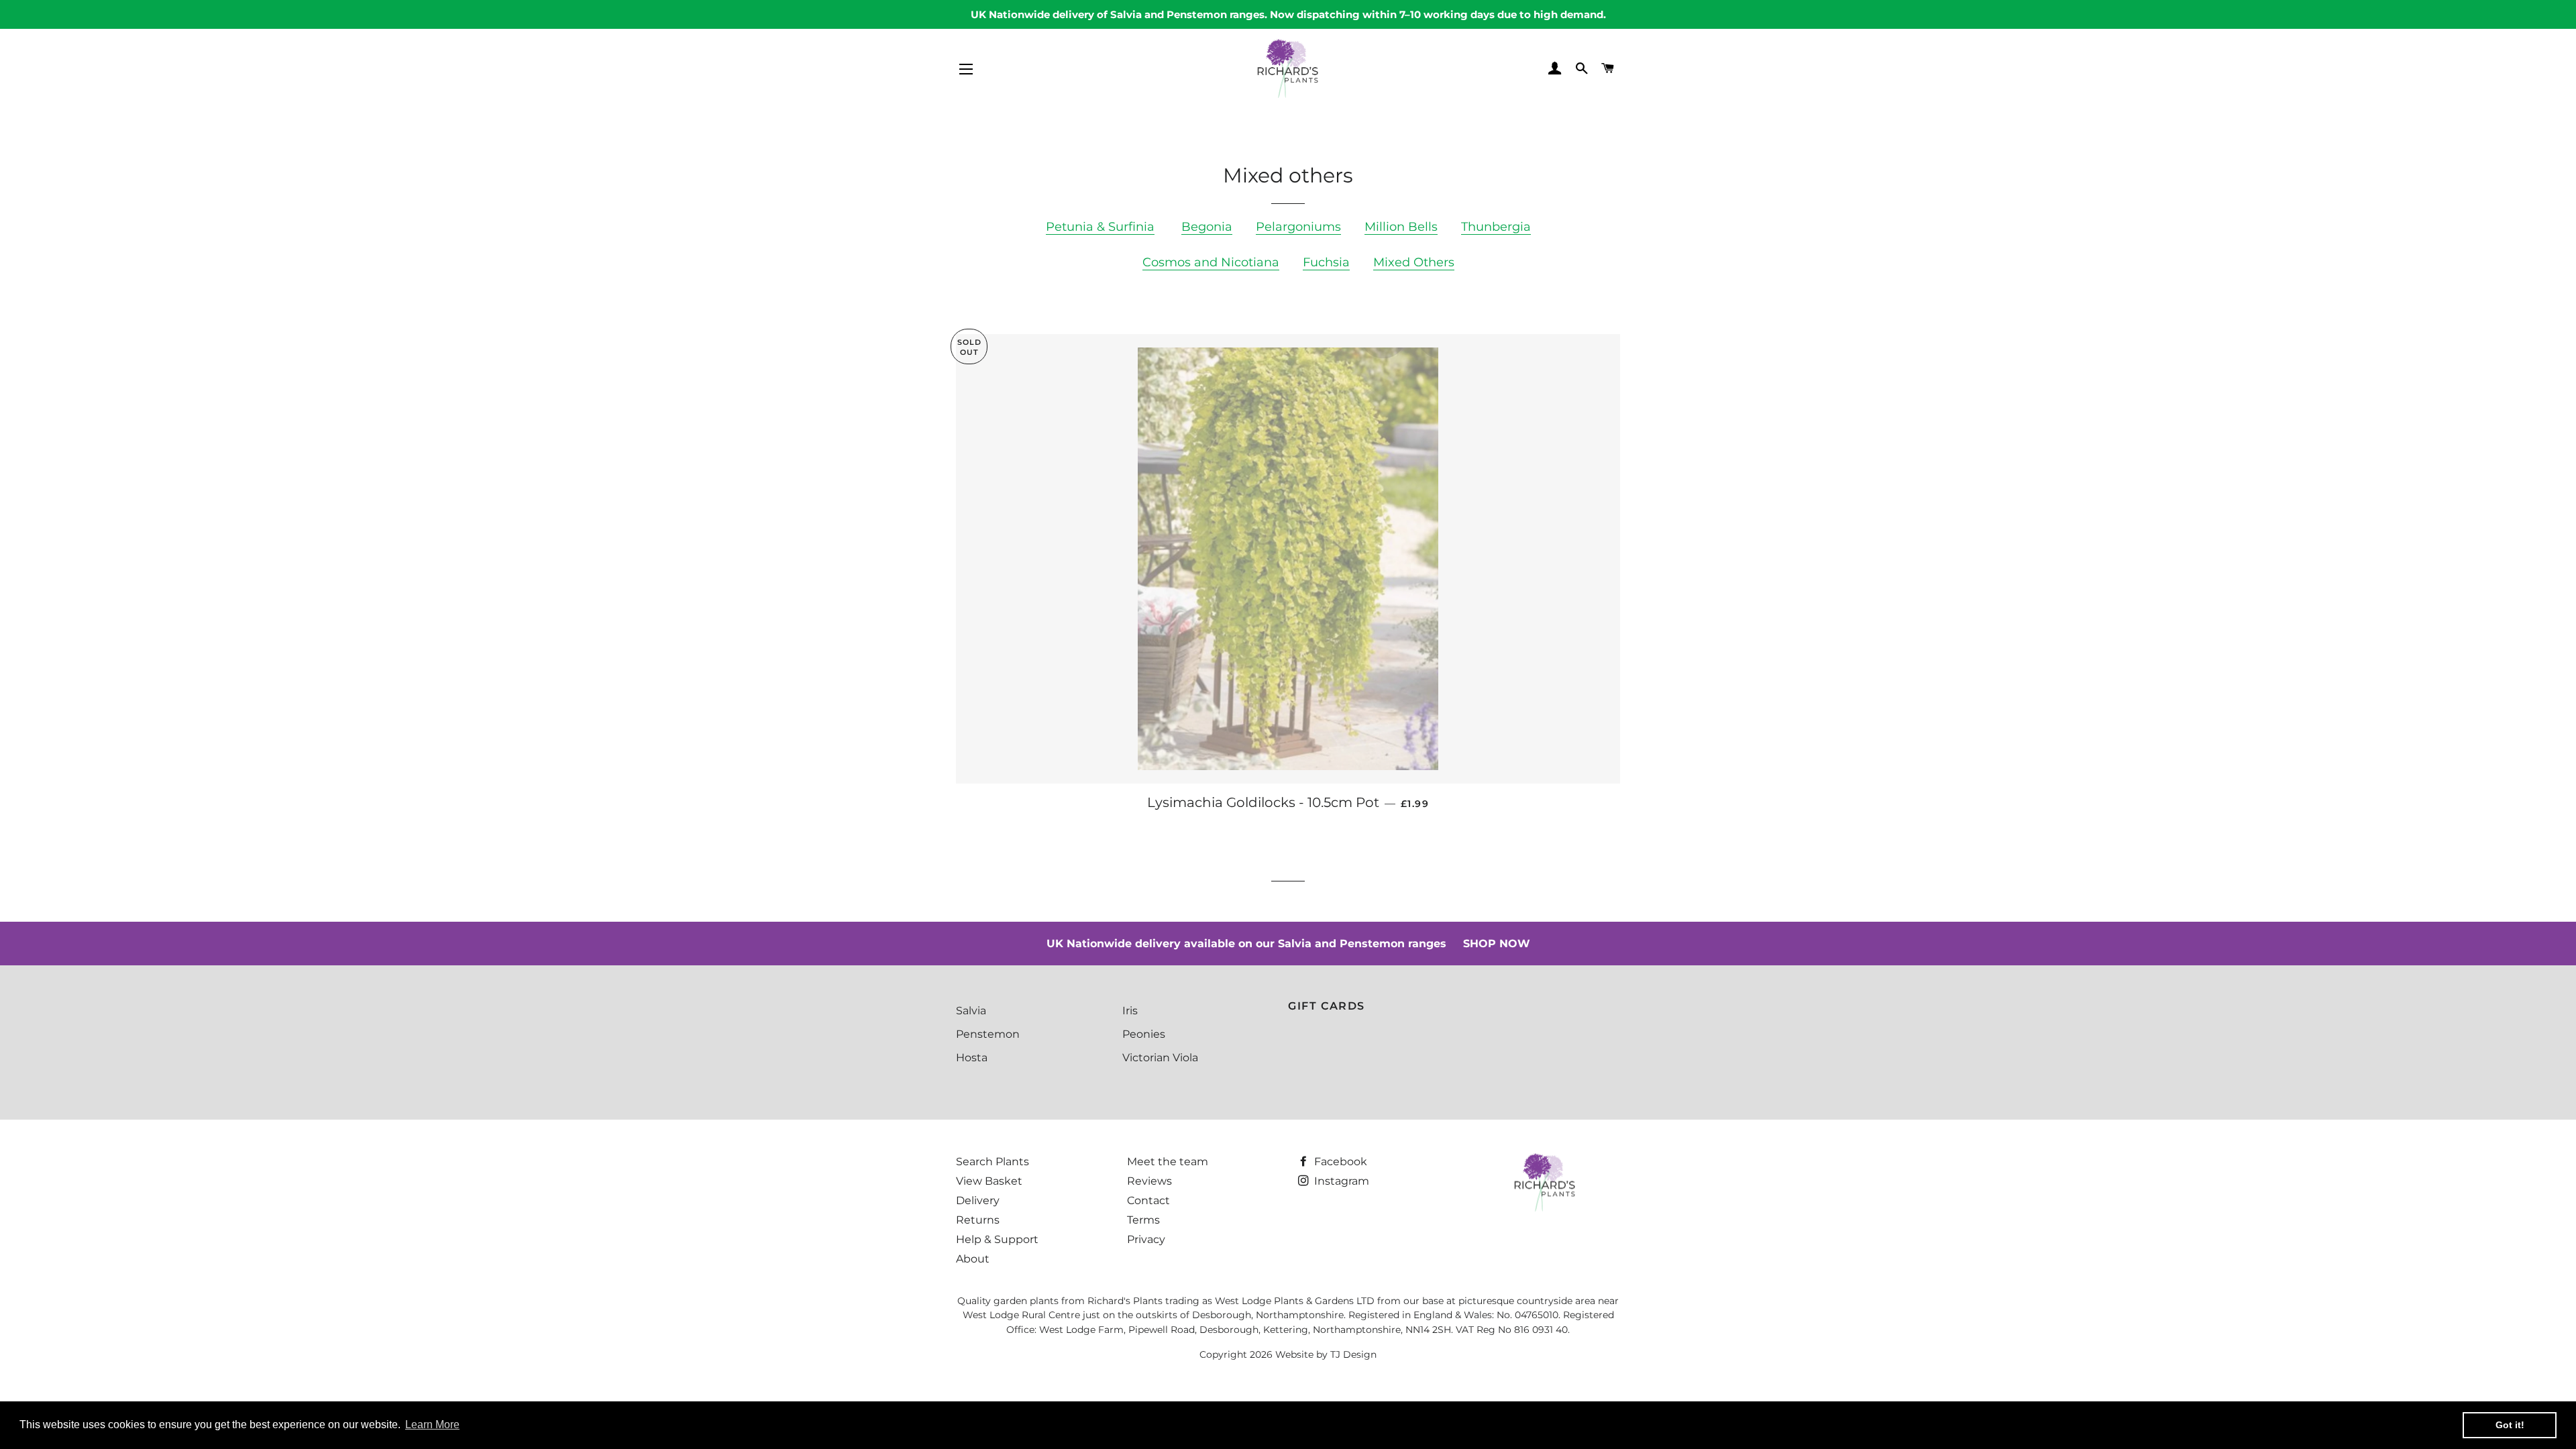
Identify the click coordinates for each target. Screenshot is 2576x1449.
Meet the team (1168, 1162)
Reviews (1149, 1181)
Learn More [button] (432, 1425)
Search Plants (992, 1162)
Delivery (978, 1200)
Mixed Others (1414, 262)
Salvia (971, 1011)
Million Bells (1401, 227)
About (973, 1259)
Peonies (1144, 1034)
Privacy (1146, 1239)
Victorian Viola (1160, 1058)
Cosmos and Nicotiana (1211, 262)
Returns (978, 1220)
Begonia (1207, 227)
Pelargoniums (1298, 227)
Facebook (1339, 1162)
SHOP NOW (1497, 944)
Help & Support (997, 1239)
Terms (1143, 1220)
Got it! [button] (2510, 1425)
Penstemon (988, 1034)
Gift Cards (1327, 1006)
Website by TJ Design (1326, 1354)
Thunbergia (1496, 227)
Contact (1148, 1200)
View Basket (989, 1181)
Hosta (972, 1058)
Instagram (1340, 1181)
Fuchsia (1326, 262)
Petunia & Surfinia (1100, 227)
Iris (1130, 1011)
